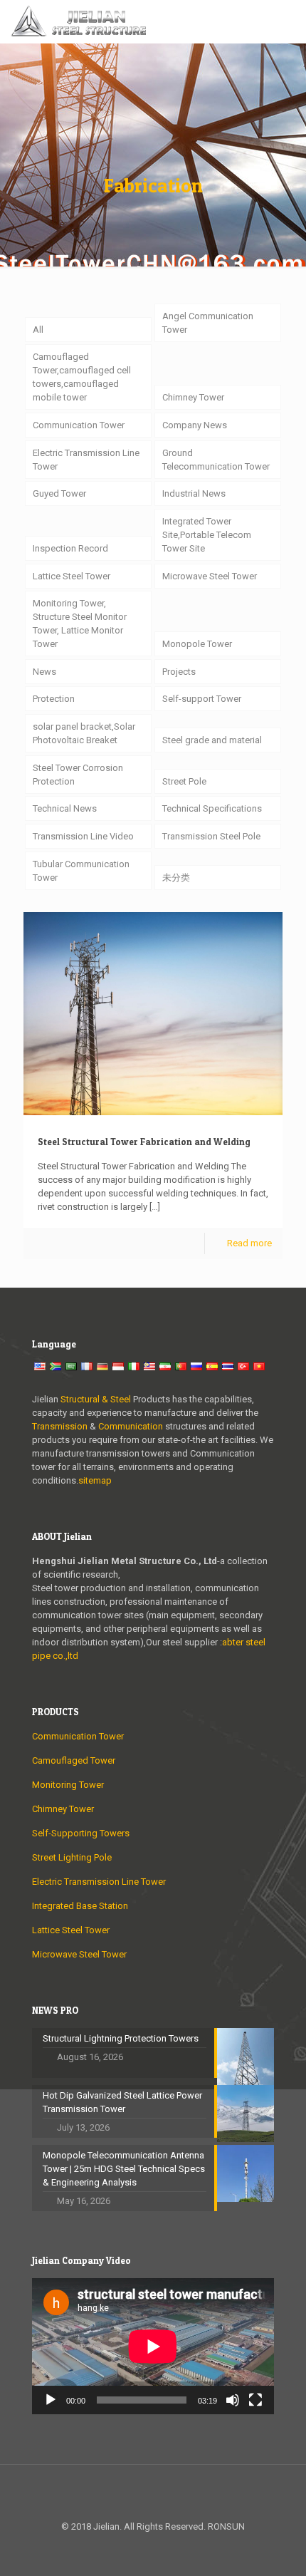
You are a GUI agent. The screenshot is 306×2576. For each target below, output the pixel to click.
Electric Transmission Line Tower (86, 460)
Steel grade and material (212, 740)
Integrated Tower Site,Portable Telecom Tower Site (207, 535)
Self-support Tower (202, 699)
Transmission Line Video (83, 836)
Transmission (61, 1426)
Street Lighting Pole (72, 1857)
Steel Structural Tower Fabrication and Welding (144, 1142)
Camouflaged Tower (74, 1760)
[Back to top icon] (153, 2494)
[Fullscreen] (255, 2400)
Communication (131, 1426)
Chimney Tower (193, 397)
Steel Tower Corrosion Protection (78, 775)
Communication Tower (79, 425)
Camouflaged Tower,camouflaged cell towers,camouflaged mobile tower (82, 377)
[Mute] (233, 2400)
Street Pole (184, 781)
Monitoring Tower (68, 1785)
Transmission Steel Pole (211, 836)
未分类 (176, 878)
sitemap (95, 1480)
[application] (153, 2346)
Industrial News (194, 493)
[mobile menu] (287, 21)
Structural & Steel (96, 1399)
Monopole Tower (197, 644)
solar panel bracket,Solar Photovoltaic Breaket (84, 733)
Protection (54, 699)
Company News (195, 425)
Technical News (65, 808)
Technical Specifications (212, 808)
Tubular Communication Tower (81, 871)
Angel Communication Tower (208, 323)
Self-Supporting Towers (81, 1833)
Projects (179, 672)
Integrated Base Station (80, 1906)
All (38, 330)
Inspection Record (70, 548)
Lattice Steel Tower (72, 576)
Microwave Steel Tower (210, 576)
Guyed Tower (59, 493)
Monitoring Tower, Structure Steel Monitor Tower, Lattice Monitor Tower (80, 624)
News (44, 672)
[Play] (51, 2400)
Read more (249, 1243)
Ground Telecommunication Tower (216, 460)
